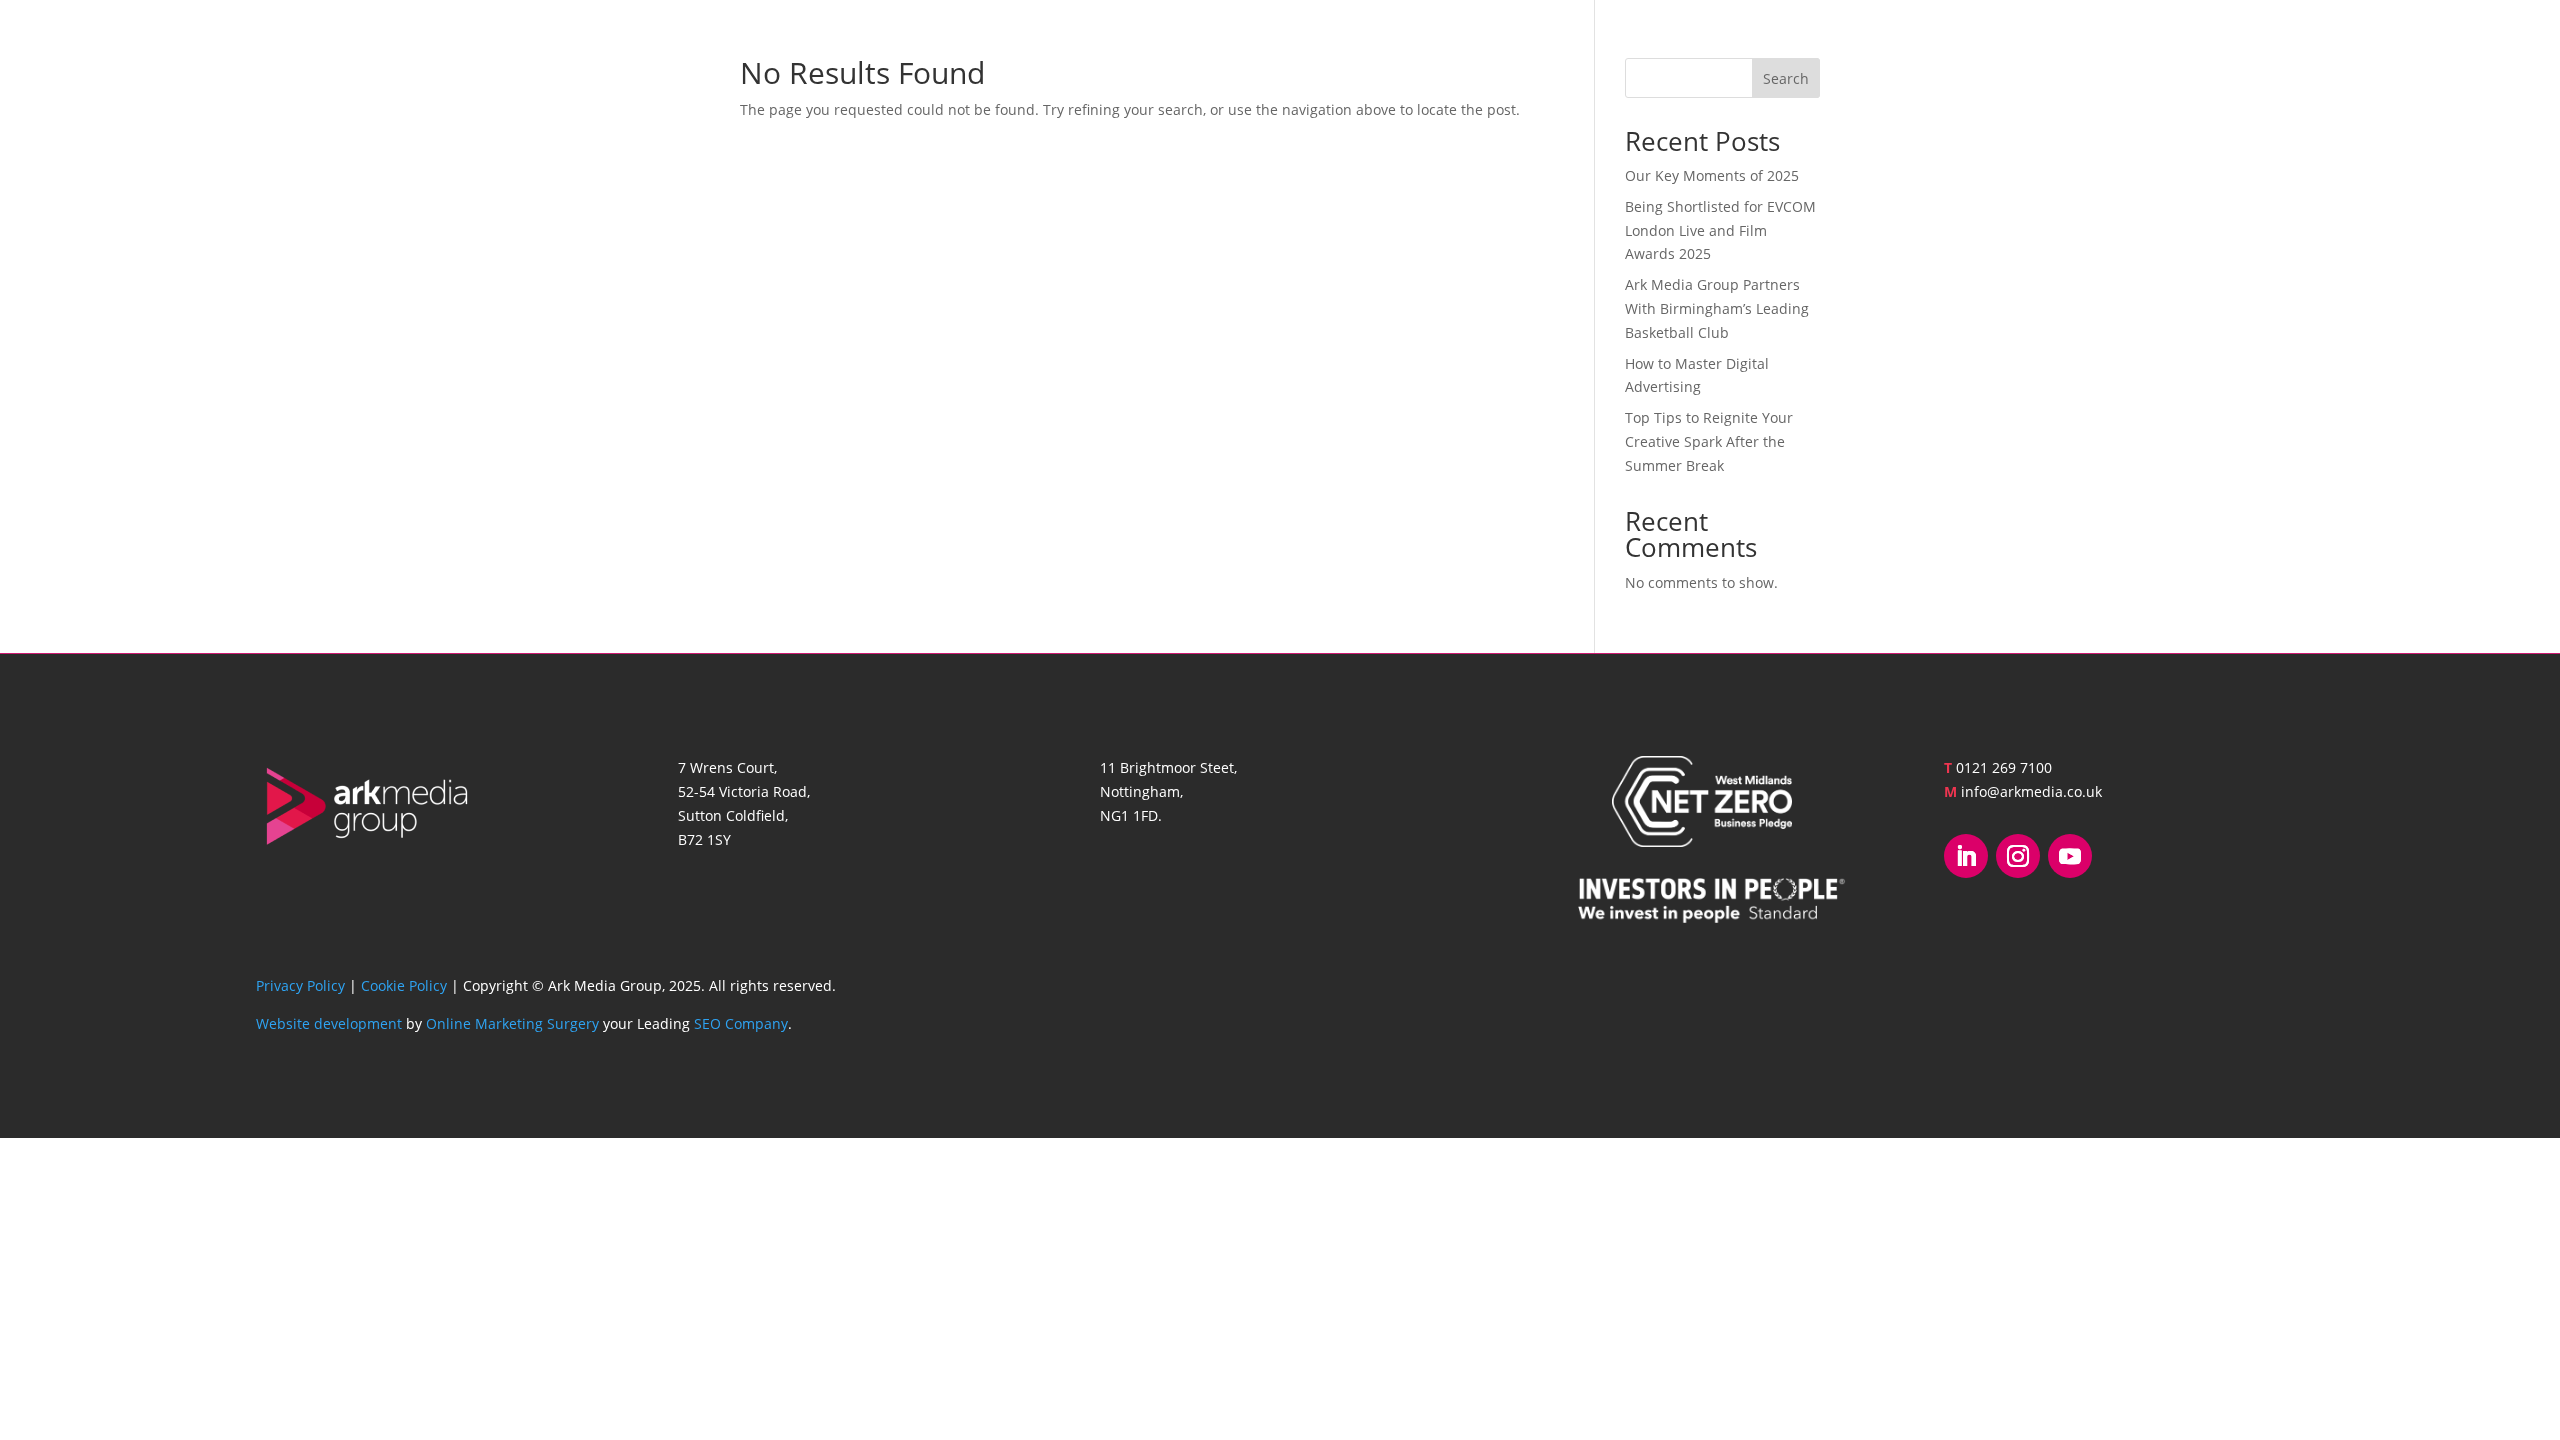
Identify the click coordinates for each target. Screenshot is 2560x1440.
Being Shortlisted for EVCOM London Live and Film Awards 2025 (1720, 230)
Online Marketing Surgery (512, 1023)
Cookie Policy (404, 985)
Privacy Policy (300, 985)
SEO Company (741, 1023)
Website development (329, 1023)
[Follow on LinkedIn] (1966, 856)
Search (1786, 78)
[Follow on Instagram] (2018, 856)
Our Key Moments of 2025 (1712, 175)
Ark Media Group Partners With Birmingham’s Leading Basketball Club (1717, 308)
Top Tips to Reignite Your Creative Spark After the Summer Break (1709, 441)
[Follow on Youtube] (2070, 856)
